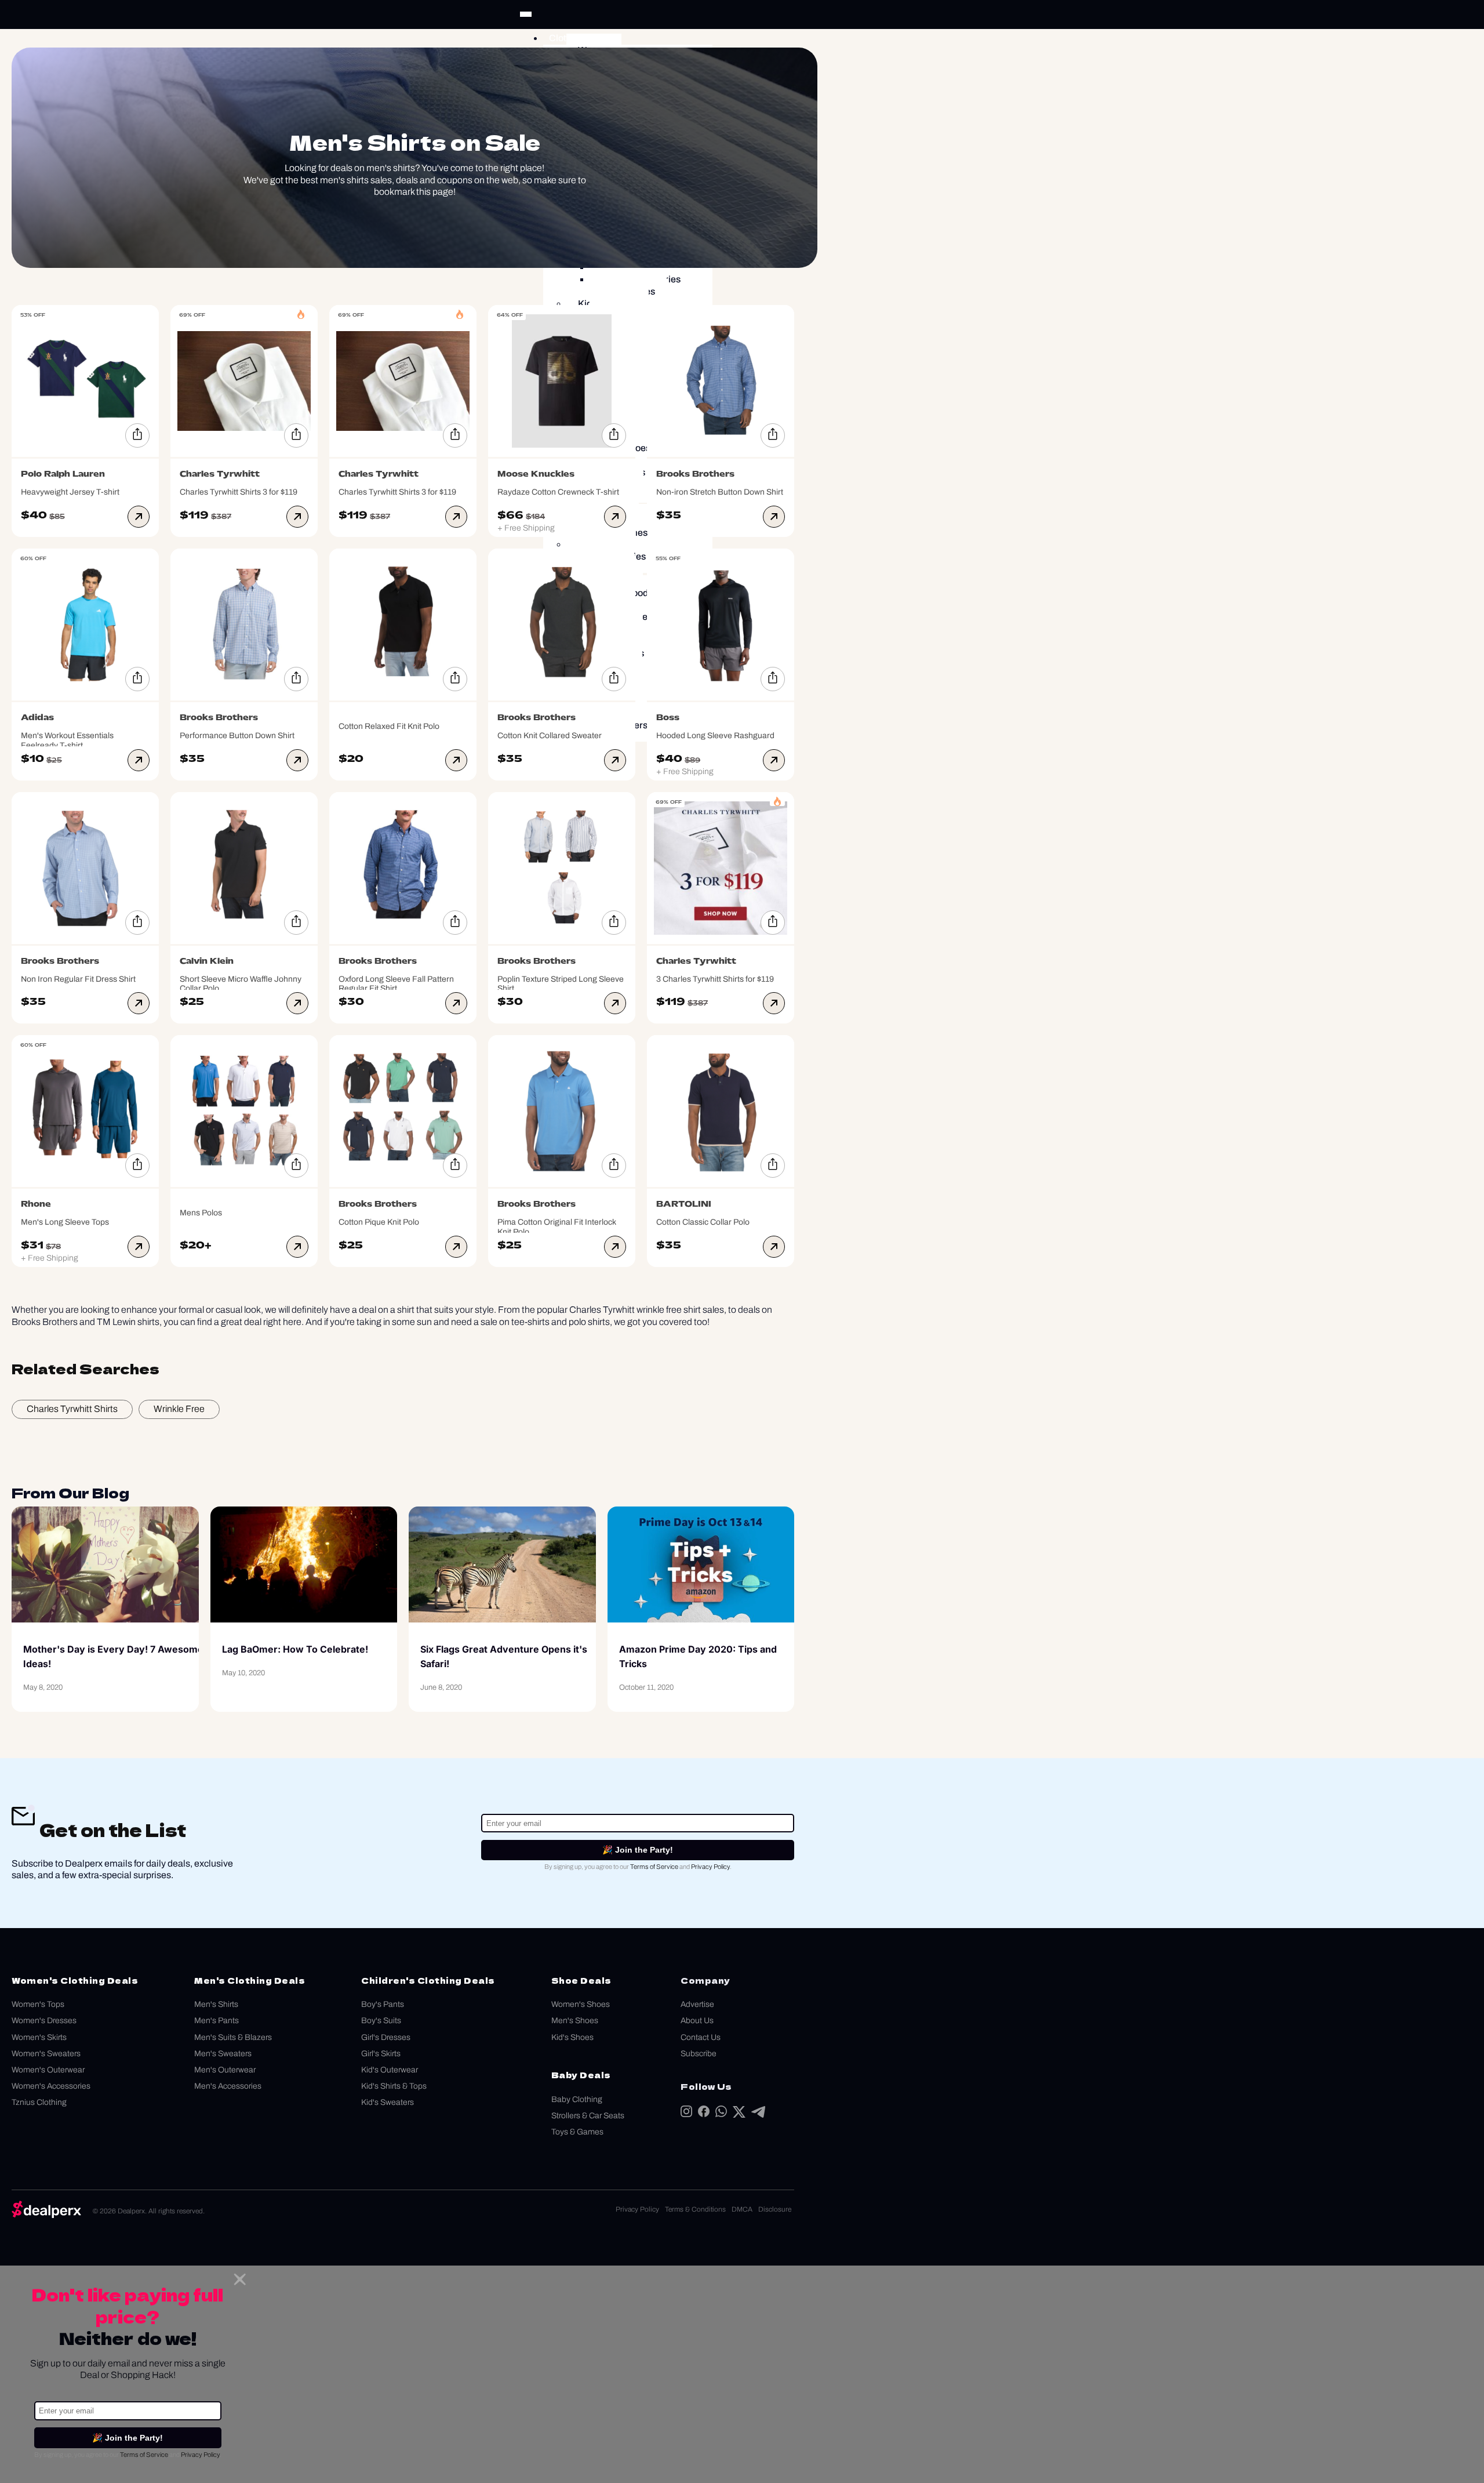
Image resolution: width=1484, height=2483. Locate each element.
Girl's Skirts (381, 2054)
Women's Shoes (581, 2004)
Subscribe (699, 2054)
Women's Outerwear (48, 2070)
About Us (697, 2021)
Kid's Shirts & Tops (394, 2086)
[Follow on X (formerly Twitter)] (739, 2114)
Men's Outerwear (225, 2070)
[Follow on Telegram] (758, 2114)
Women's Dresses (44, 2021)
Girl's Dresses (386, 2037)
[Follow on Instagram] (686, 2114)
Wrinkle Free (179, 1409)
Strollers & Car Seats (588, 2116)
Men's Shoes (575, 2021)
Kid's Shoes (572, 2037)
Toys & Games (577, 2132)
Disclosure (775, 2209)
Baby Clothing (577, 2099)
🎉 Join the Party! (638, 1850)
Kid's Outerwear (390, 2070)
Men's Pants (217, 2021)
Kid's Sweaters (388, 2102)
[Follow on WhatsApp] (721, 2114)
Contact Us (701, 2037)
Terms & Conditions (695, 2209)
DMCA (742, 2209)
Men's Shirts (216, 2004)
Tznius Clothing (39, 2102)
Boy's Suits (381, 2021)
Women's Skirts (39, 2037)
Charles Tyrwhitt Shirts (72, 1409)
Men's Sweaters (223, 2054)
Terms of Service (654, 1867)
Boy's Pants (383, 2004)
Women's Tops (38, 2004)
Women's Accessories (51, 2086)
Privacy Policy (710, 1867)
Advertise (697, 2004)
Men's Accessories (228, 2086)
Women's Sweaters (46, 2054)
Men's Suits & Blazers (233, 2037)
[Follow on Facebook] (704, 2114)
